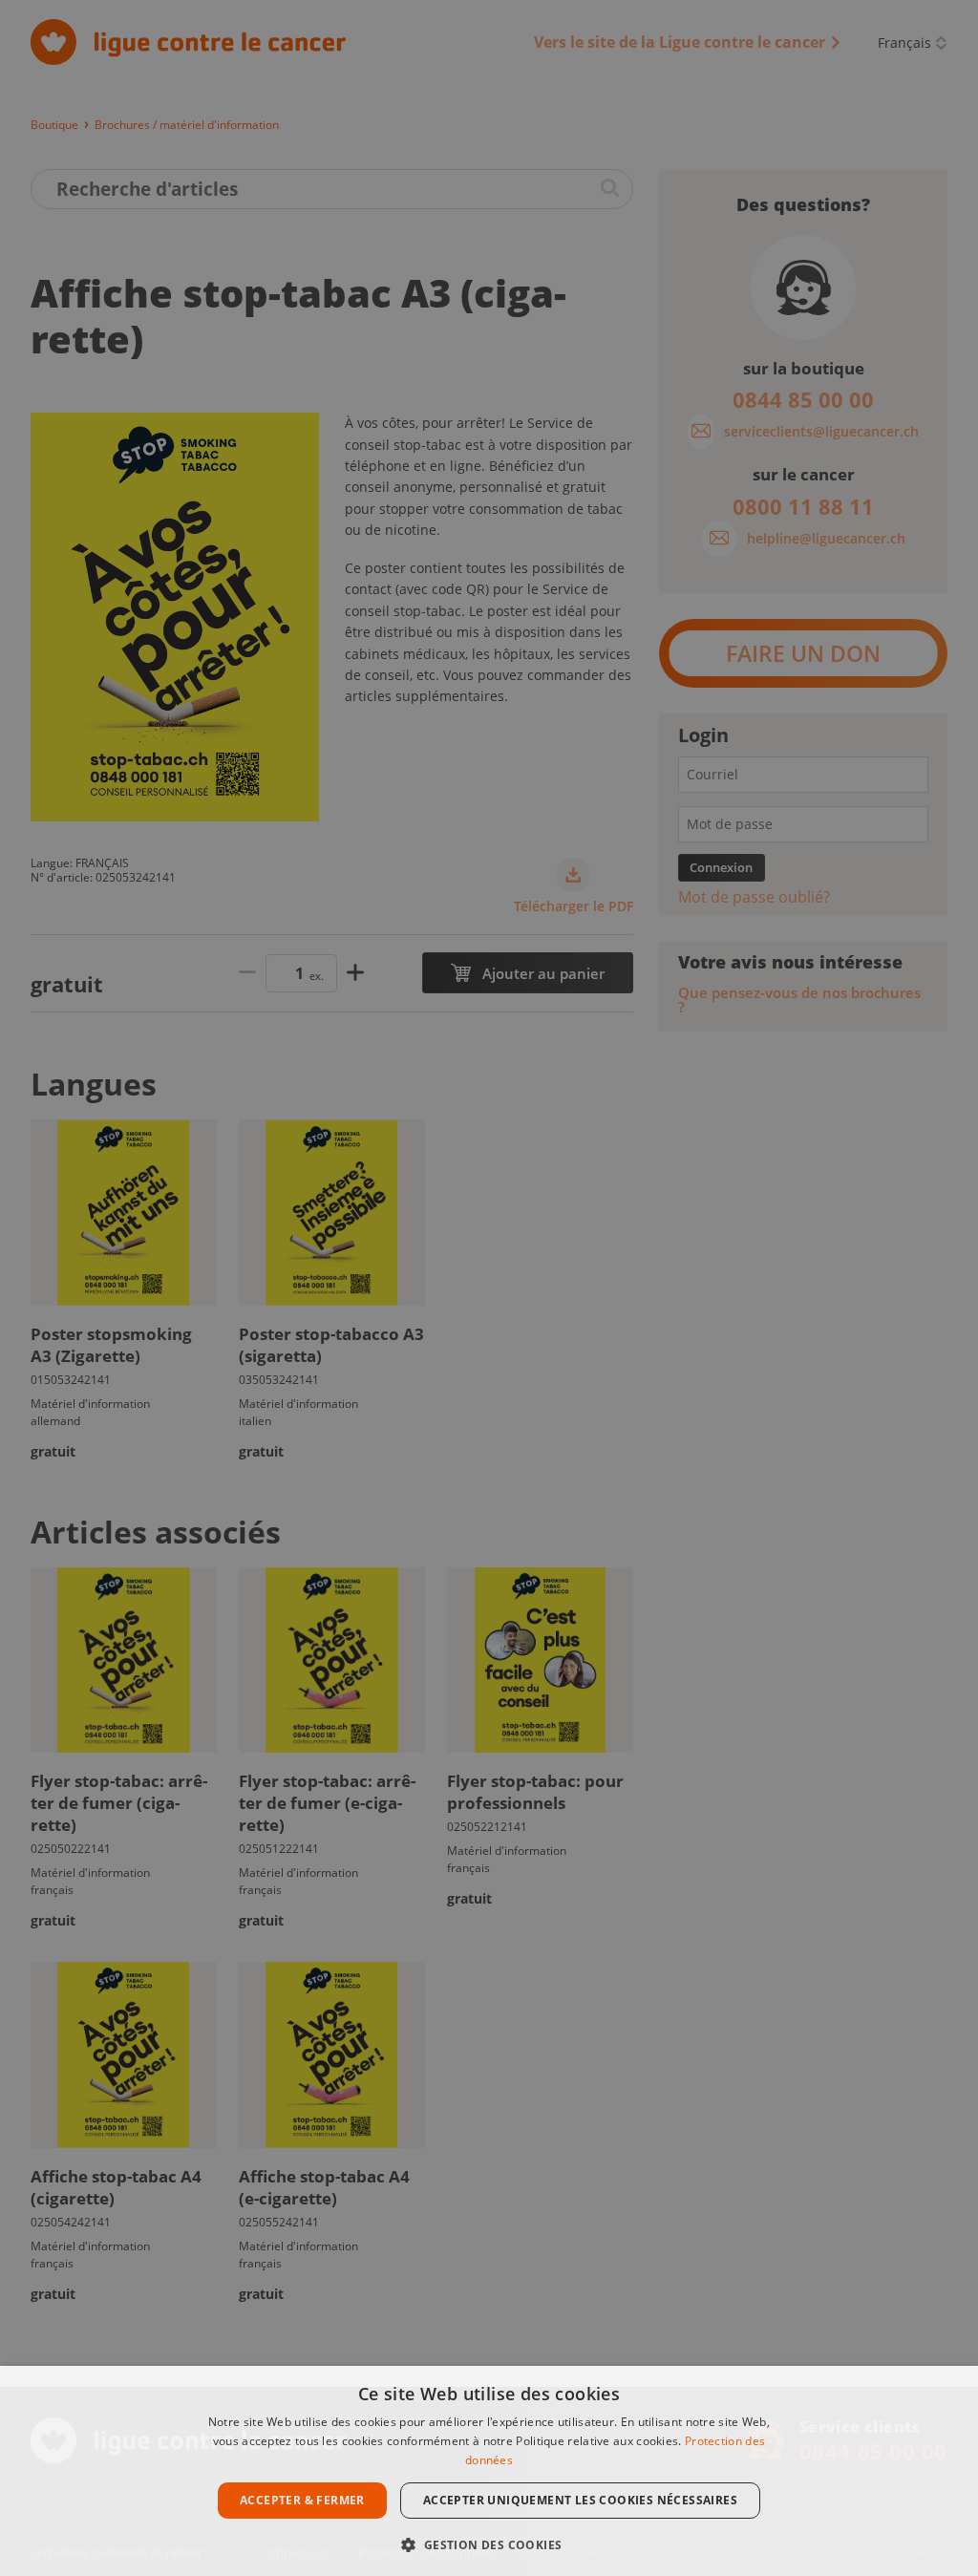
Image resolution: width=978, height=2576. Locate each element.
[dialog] (489, 2471)
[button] (489, 2543)
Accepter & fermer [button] (302, 2500)
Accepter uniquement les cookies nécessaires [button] (580, 2500)
